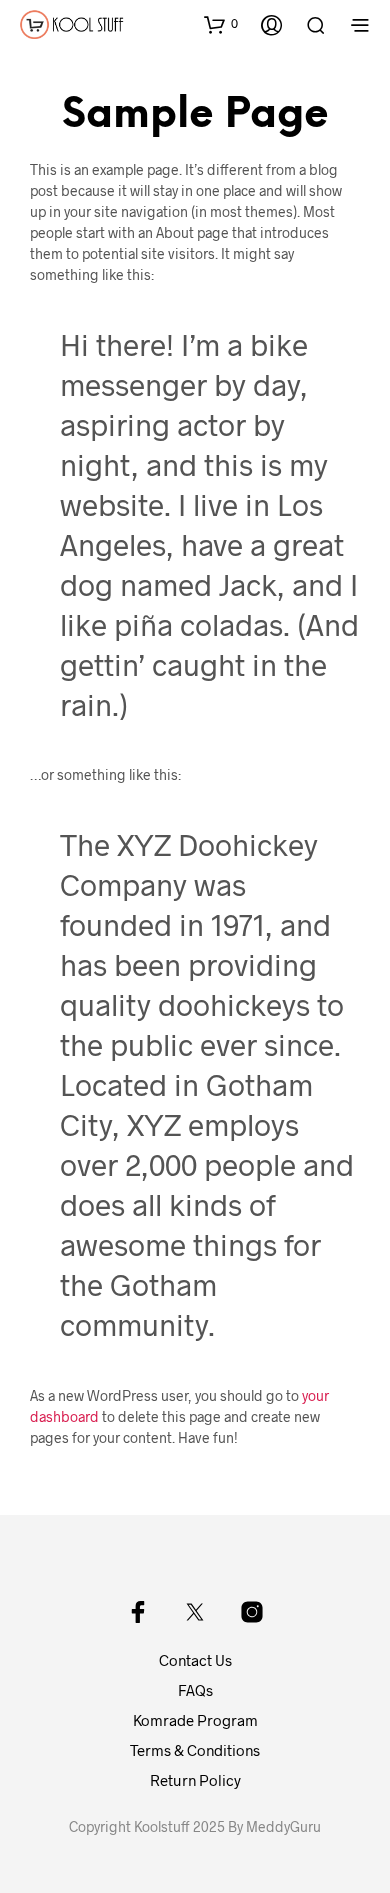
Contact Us (195, 1660)
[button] (221, 24)
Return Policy (195, 1780)
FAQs (195, 1690)
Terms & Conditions (195, 1750)
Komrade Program (195, 1720)
